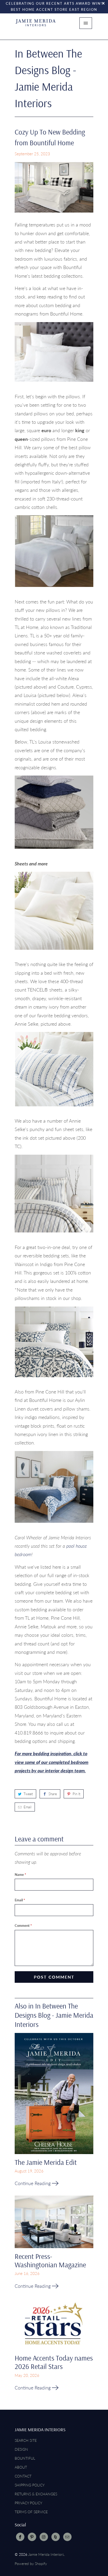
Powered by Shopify (31, 2564)
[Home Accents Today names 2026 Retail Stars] (54, 2326)
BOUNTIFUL (25, 2458)
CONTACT (23, 2476)
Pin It (76, 1794)
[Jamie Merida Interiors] (36, 27)
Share (53, 1794)
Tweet (28, 1794)
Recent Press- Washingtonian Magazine (50, 2260)
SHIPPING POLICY (30, 2485)
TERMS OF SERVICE (31, 2512)
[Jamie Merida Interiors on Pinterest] (32, 2537)
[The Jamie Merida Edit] (54, 2095)
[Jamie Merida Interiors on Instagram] (44, 2537)
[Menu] (86, 23)
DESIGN (21, 2449)
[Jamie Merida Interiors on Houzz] (56, 2537)
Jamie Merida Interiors (46, 2554)
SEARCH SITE (26, 2440)
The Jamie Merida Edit (46, 2162)
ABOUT (21, 2467)
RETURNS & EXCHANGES (36, 2494)
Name (20, 1875)
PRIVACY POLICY (28, 2503)
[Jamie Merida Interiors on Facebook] (20, 2537)
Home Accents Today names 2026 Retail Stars (54, 2362)
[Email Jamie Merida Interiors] (67, 2537)
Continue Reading (33, 2183)
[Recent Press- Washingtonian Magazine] (54, 2224)
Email (28, 1807)
